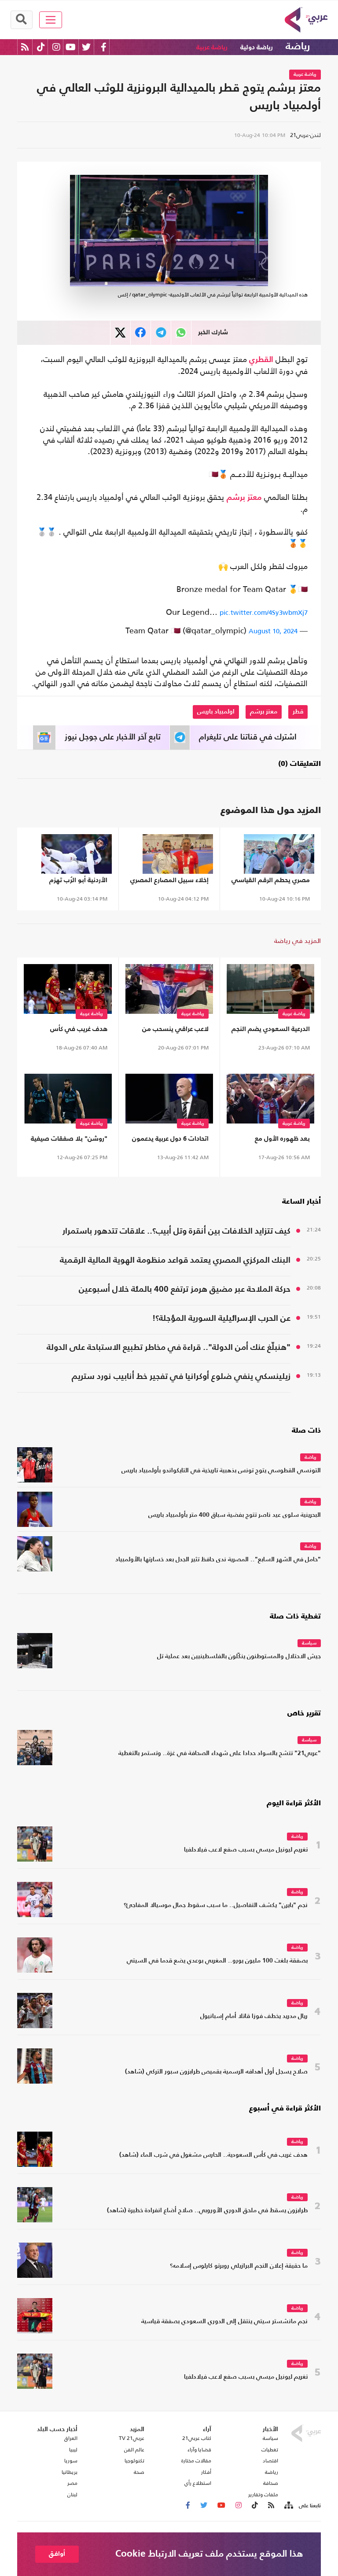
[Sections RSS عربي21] (288, 2506)
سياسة (309, 1643)
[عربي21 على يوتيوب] (70, 47)
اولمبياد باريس (216, 712)
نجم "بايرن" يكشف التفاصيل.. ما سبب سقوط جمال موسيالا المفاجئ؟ (216, 1905)
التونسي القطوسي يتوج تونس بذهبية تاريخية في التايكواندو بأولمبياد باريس (221, 1471)
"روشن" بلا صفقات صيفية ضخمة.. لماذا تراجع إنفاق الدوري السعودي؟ (69, 1140)
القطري (261, 360)
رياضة (298, 47)
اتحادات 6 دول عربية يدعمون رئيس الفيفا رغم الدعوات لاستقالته (170, 1140)
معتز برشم (244, 498)
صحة (139, 2472)
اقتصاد (270, 2461)
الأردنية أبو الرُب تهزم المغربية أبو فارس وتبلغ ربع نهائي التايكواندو (70, 882)
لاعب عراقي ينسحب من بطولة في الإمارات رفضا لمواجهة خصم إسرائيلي (174, 1031)
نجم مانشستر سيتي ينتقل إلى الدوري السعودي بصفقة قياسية (224, 2322)
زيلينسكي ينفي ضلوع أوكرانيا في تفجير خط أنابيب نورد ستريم (181, 1377)
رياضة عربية (212, 47)
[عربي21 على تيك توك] (41, 47)
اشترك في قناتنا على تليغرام (248, 737)
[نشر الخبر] (120, 333)
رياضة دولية (257, 47)
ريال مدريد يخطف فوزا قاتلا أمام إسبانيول (254, 2016)
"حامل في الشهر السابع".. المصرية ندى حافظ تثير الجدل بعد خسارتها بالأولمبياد (218, 1560)
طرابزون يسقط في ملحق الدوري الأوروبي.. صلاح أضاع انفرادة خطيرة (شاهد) (207, 2211)
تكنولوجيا (134, 2461)
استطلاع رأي (198, 2483)
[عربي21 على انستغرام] (56, 47)
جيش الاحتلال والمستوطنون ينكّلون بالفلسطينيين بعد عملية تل (239, 1657)
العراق (71, 2438)
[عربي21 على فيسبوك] (103, 47)
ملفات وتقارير (263, 2495)
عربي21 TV (132, 2438)
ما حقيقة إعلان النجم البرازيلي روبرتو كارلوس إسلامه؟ (239, 2266)
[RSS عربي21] (25, 47)
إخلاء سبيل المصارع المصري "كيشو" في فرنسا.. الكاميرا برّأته (169, 882)
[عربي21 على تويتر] (86, 47)
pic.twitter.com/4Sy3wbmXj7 (264, 612)
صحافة (271, 2483)
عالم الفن (134, 2450)
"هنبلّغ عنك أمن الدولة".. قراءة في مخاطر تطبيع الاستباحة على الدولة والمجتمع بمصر (169, 1349)
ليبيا (73, 2450)
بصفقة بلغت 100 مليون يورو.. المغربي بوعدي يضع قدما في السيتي (217, 1961)
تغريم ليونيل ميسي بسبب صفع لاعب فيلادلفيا (246, 1850)
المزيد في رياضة (298, 941)
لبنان (72, 2495)
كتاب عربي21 (197, 2438)
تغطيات (270, 2450)
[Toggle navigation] (51, 20)
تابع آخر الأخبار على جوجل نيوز (113, 737)
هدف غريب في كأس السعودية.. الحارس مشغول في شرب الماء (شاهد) (68, 1031)
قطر (298, 712)
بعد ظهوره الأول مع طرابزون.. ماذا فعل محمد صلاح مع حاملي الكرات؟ (275, 1140)
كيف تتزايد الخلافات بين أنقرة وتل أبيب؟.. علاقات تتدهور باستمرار (176, 1231)
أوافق (57, 2554)
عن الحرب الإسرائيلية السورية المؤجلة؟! (221, 1318)
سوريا (71, 2461)
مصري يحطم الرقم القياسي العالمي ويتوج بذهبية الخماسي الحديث (271, 882)
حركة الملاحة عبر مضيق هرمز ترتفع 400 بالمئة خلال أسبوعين (185, 1289)
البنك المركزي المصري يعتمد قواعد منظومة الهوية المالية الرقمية (175, 1260)
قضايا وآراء (199, 2450)
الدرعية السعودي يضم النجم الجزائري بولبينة (271, 1031)
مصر (72, 2483)
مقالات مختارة (196, 2461)
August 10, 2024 (273, 631)
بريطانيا (70, 2472)
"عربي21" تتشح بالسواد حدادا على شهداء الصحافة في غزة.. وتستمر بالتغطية (220, 1754)
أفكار (206, 2472)
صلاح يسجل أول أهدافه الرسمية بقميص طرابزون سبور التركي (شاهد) (216, 2072)
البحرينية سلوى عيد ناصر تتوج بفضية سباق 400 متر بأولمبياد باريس (235, 1515)
